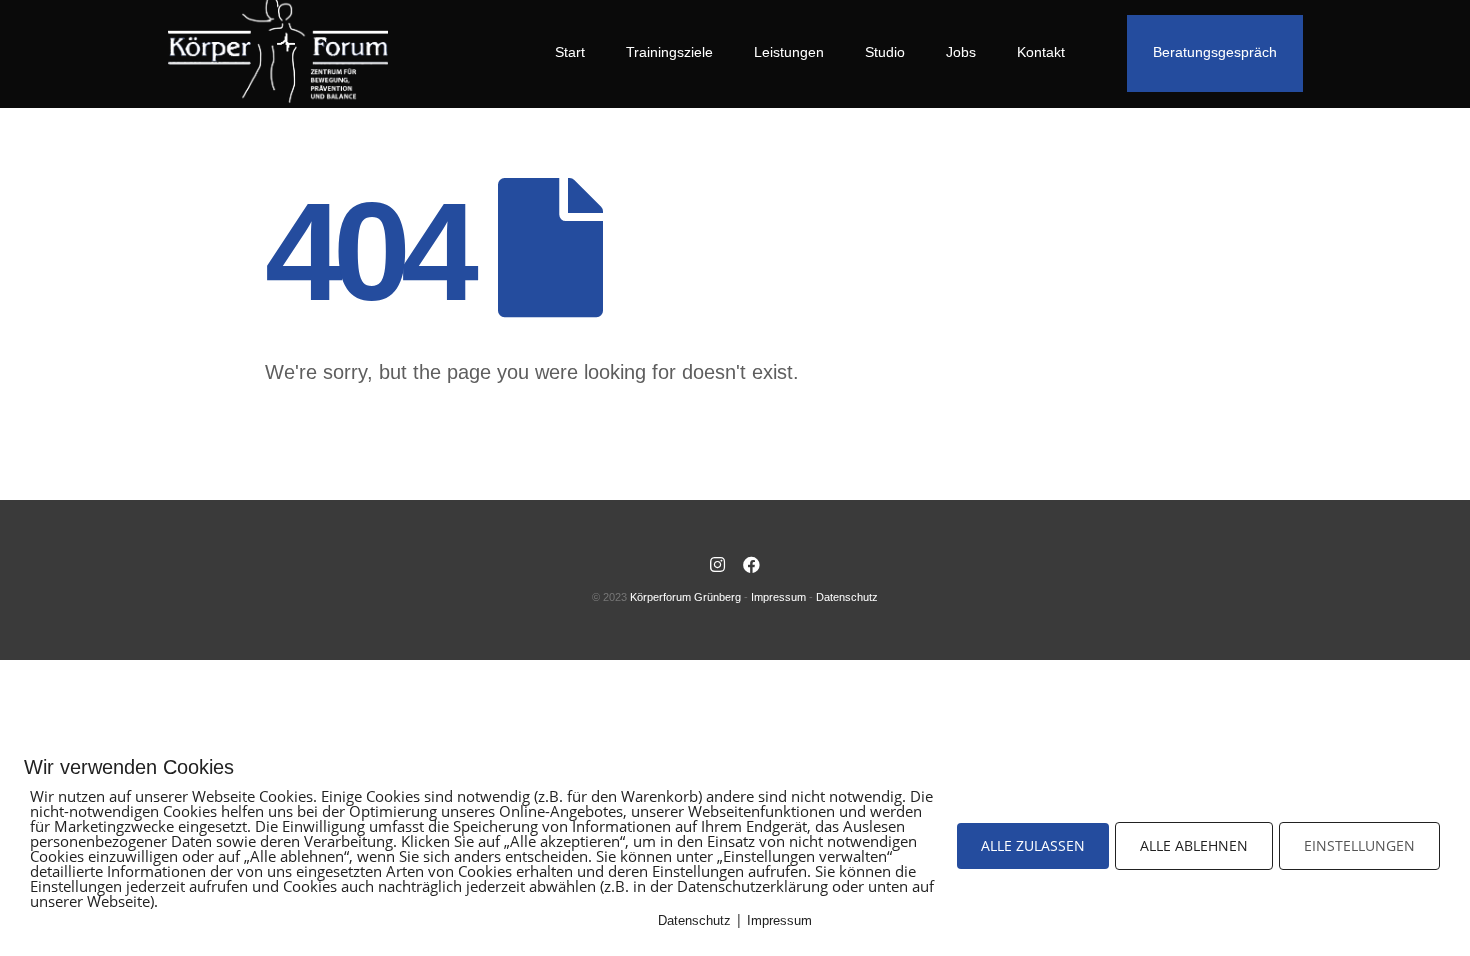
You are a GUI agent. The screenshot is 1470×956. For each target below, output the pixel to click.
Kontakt (1041, 52)
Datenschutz (847, 597)
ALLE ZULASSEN (1033, 845)
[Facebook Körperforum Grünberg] (752, 566)
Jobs (961, 52)
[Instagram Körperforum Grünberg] (718, 566)
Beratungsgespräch (1215, 52)
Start (570, 52)
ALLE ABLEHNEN (1194, 845)
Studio (885, 52)
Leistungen (789, 52)
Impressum (778, 597)
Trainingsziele (669, 52)
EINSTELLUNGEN (1359, 845)
